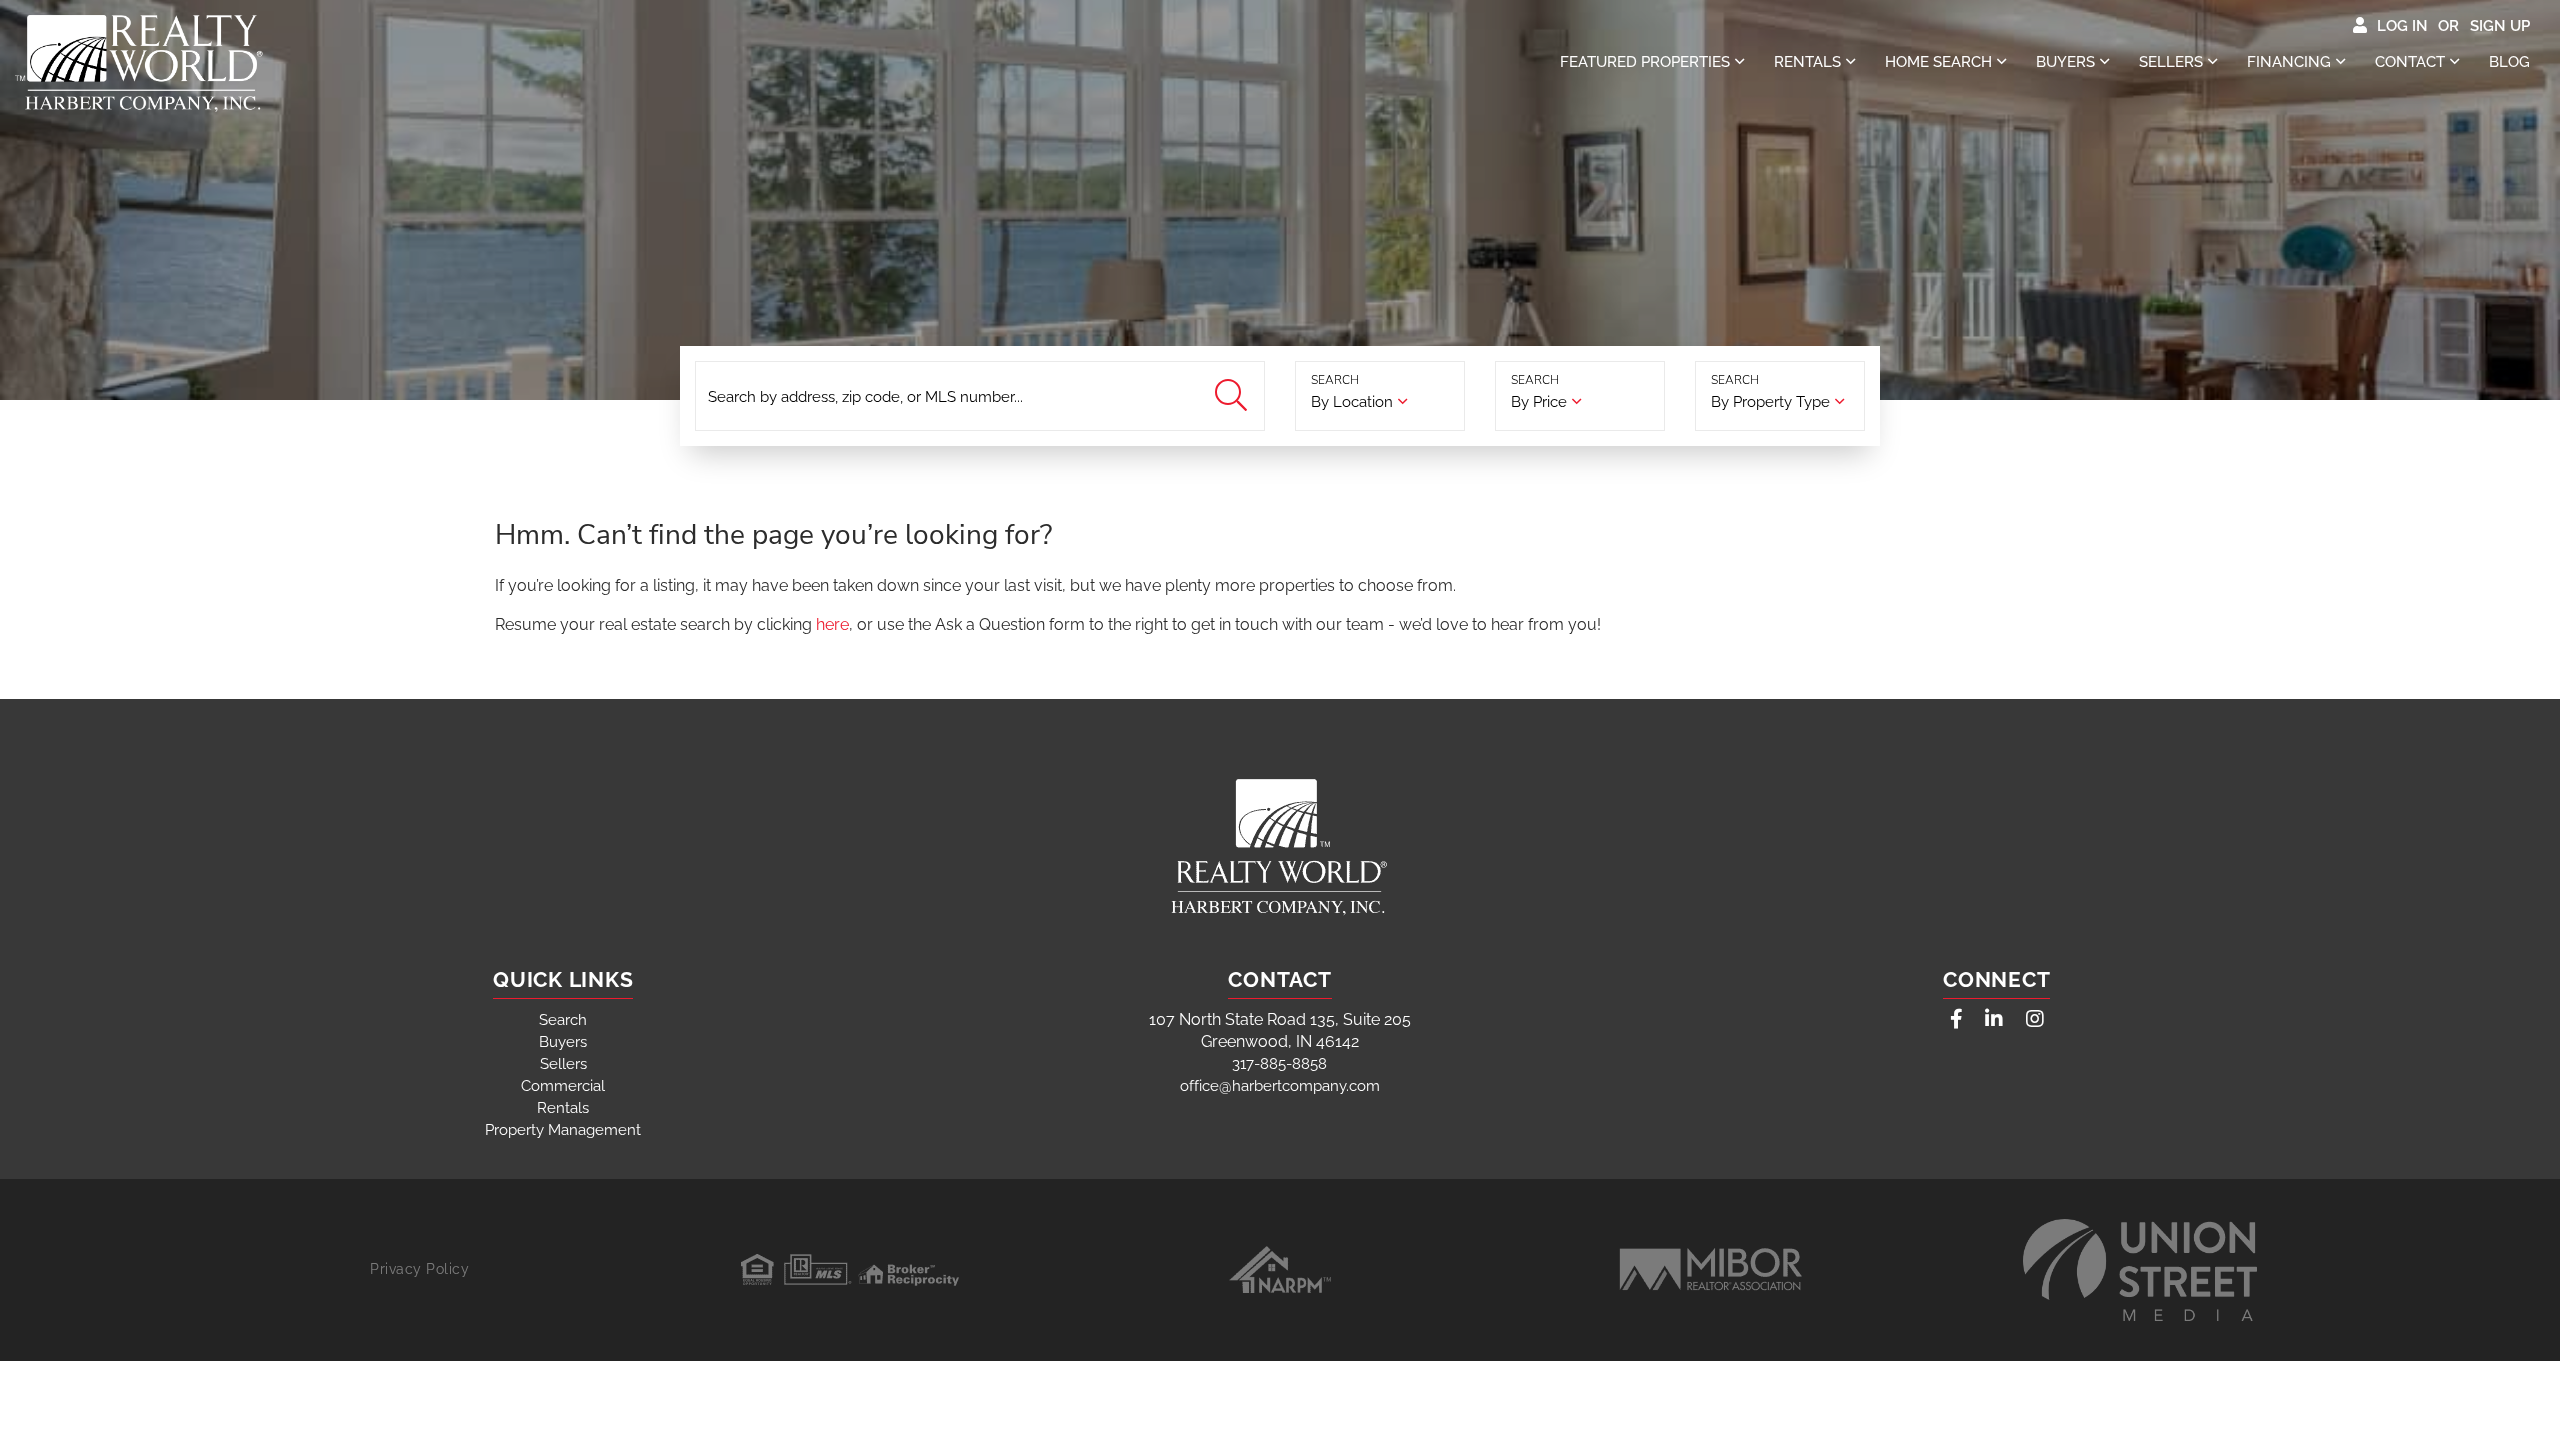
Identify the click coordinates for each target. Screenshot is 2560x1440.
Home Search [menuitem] (1938, 62)
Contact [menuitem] (2410, 62)
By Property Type (1770, 402)
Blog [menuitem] (2509, 62)
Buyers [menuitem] (2065, 62)
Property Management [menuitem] (563, 1130)
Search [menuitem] (563, 1020)
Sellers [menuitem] (2171, 62)
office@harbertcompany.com (1280, 1086)
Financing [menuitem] (2289, 62)
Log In (2402, 26)
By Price (1539, 402)
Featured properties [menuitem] (1645, 62)
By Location (1352, 402)
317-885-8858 (1279, 1064)
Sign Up (2500, 26)
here (832, 624)
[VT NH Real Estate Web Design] (2140, 1270)
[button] (1233, 396)
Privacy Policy (419, 1269)
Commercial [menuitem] (563, 1086)
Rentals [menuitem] (1807, 62)
